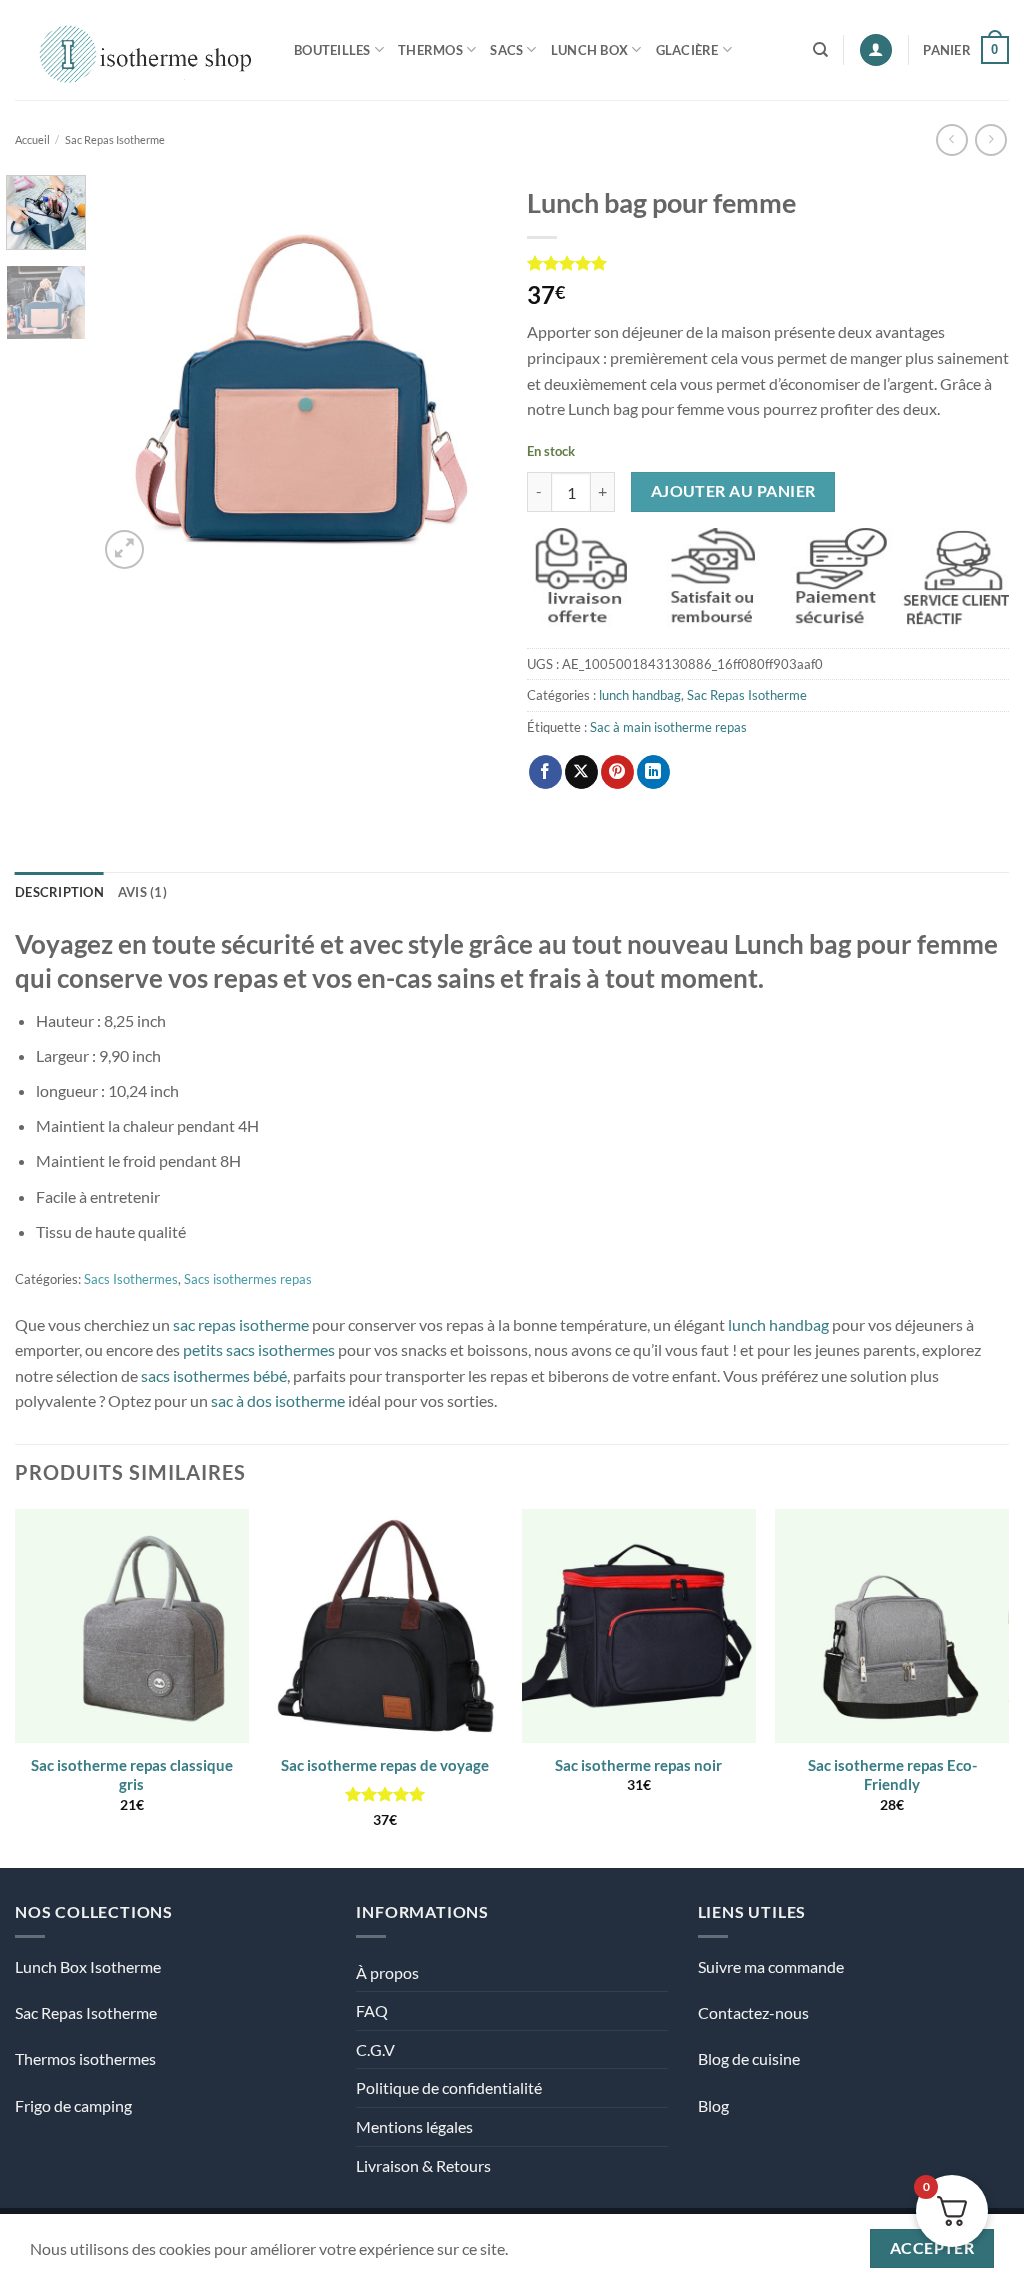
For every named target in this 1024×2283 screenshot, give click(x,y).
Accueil (32, 139)
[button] (876, 50)
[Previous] (132, 374)
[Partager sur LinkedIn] (653, 772)
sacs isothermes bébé (214, 1375)
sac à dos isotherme (278, 1400)
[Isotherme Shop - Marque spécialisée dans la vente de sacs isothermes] (139, 49)
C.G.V (375, 2049)
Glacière (687, 50)
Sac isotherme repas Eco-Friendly (892, 1775)
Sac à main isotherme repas (668, 727)
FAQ (372, 2010)
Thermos (430, 50)
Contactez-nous (753, 2012)
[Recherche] (820, 50)
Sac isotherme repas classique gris (132, 1775)
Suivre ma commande (771, 1966)
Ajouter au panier (733, 491)
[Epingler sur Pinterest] (617, 772)
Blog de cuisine (749, 2058)
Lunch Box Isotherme (88, 1966)
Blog (713, 2105)
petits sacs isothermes (259, 1349)
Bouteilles (332, 50)
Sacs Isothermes (131, 1279)
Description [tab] (59, 892)
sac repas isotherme (241, 1324)
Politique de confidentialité (449, 2087)
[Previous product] (990, 139)
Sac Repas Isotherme (115, 139)
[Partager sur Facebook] (545, 772)
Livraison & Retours (423, 2165)
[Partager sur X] (581, 772)
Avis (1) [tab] (142, 892)
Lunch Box (589, 50)
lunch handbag (640, 695)
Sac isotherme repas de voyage (385, 1765)
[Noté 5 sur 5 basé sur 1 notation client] (768, 263)
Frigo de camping (73, 2105)
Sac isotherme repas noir (638, 1765)
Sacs (506, 50)
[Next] (464, 374)
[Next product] (951, 139)
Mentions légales (414, 2126)
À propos (387, 1972)
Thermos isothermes (85, 2058)
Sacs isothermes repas (248, 1279)
